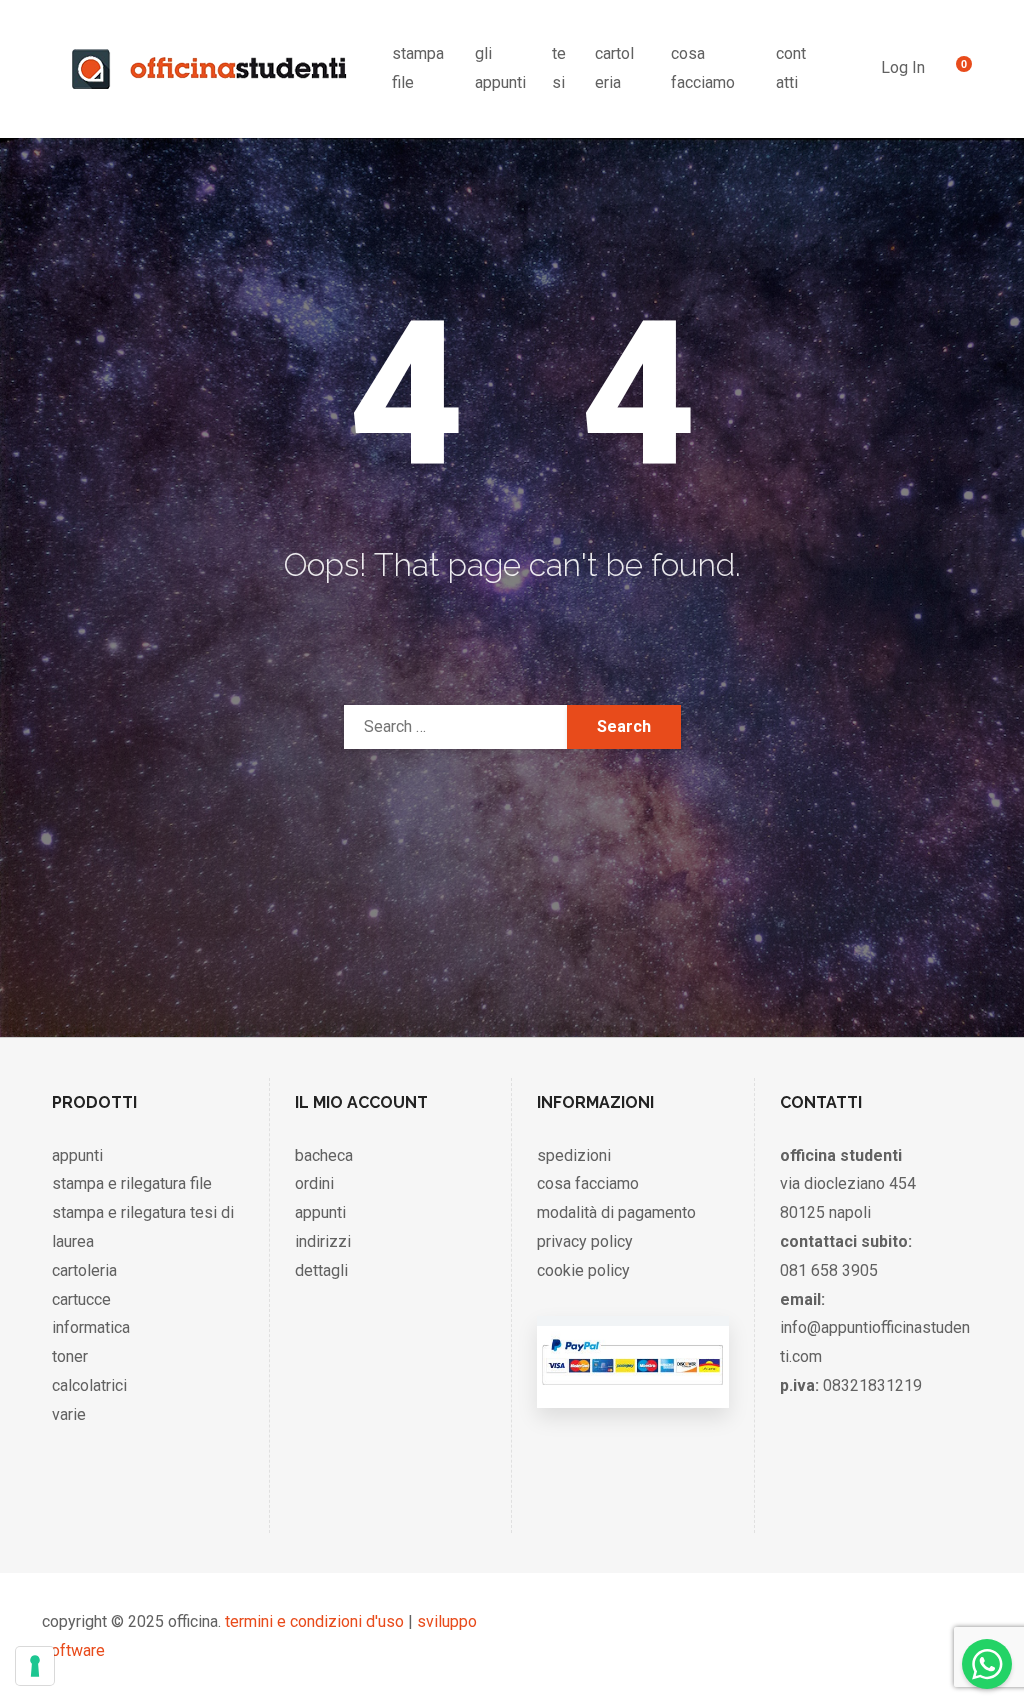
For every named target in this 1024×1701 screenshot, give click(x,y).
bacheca (324, 1155)
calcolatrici (89, 1385)
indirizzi (323, 1241)
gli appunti (500, 68)
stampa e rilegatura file (132, 1183)
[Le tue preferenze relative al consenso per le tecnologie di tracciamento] (35, 1666)
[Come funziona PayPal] (632, 1387)
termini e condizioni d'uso (314, 1621)
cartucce (81, 1299)
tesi (559, 68)
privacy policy (585, 1241)
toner (70, 1356)
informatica (91, 1327)
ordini (314, 1183)
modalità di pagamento (616, 1212)
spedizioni (574, 1155)
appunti (77, 1155)
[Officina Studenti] (209, 69)
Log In (903, 67)
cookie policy (583, 1270)
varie (69, 1414)
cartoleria (614, 68)
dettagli (321, 1270)
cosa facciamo (703, 68)
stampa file (418, 68)
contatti (791, 68)
